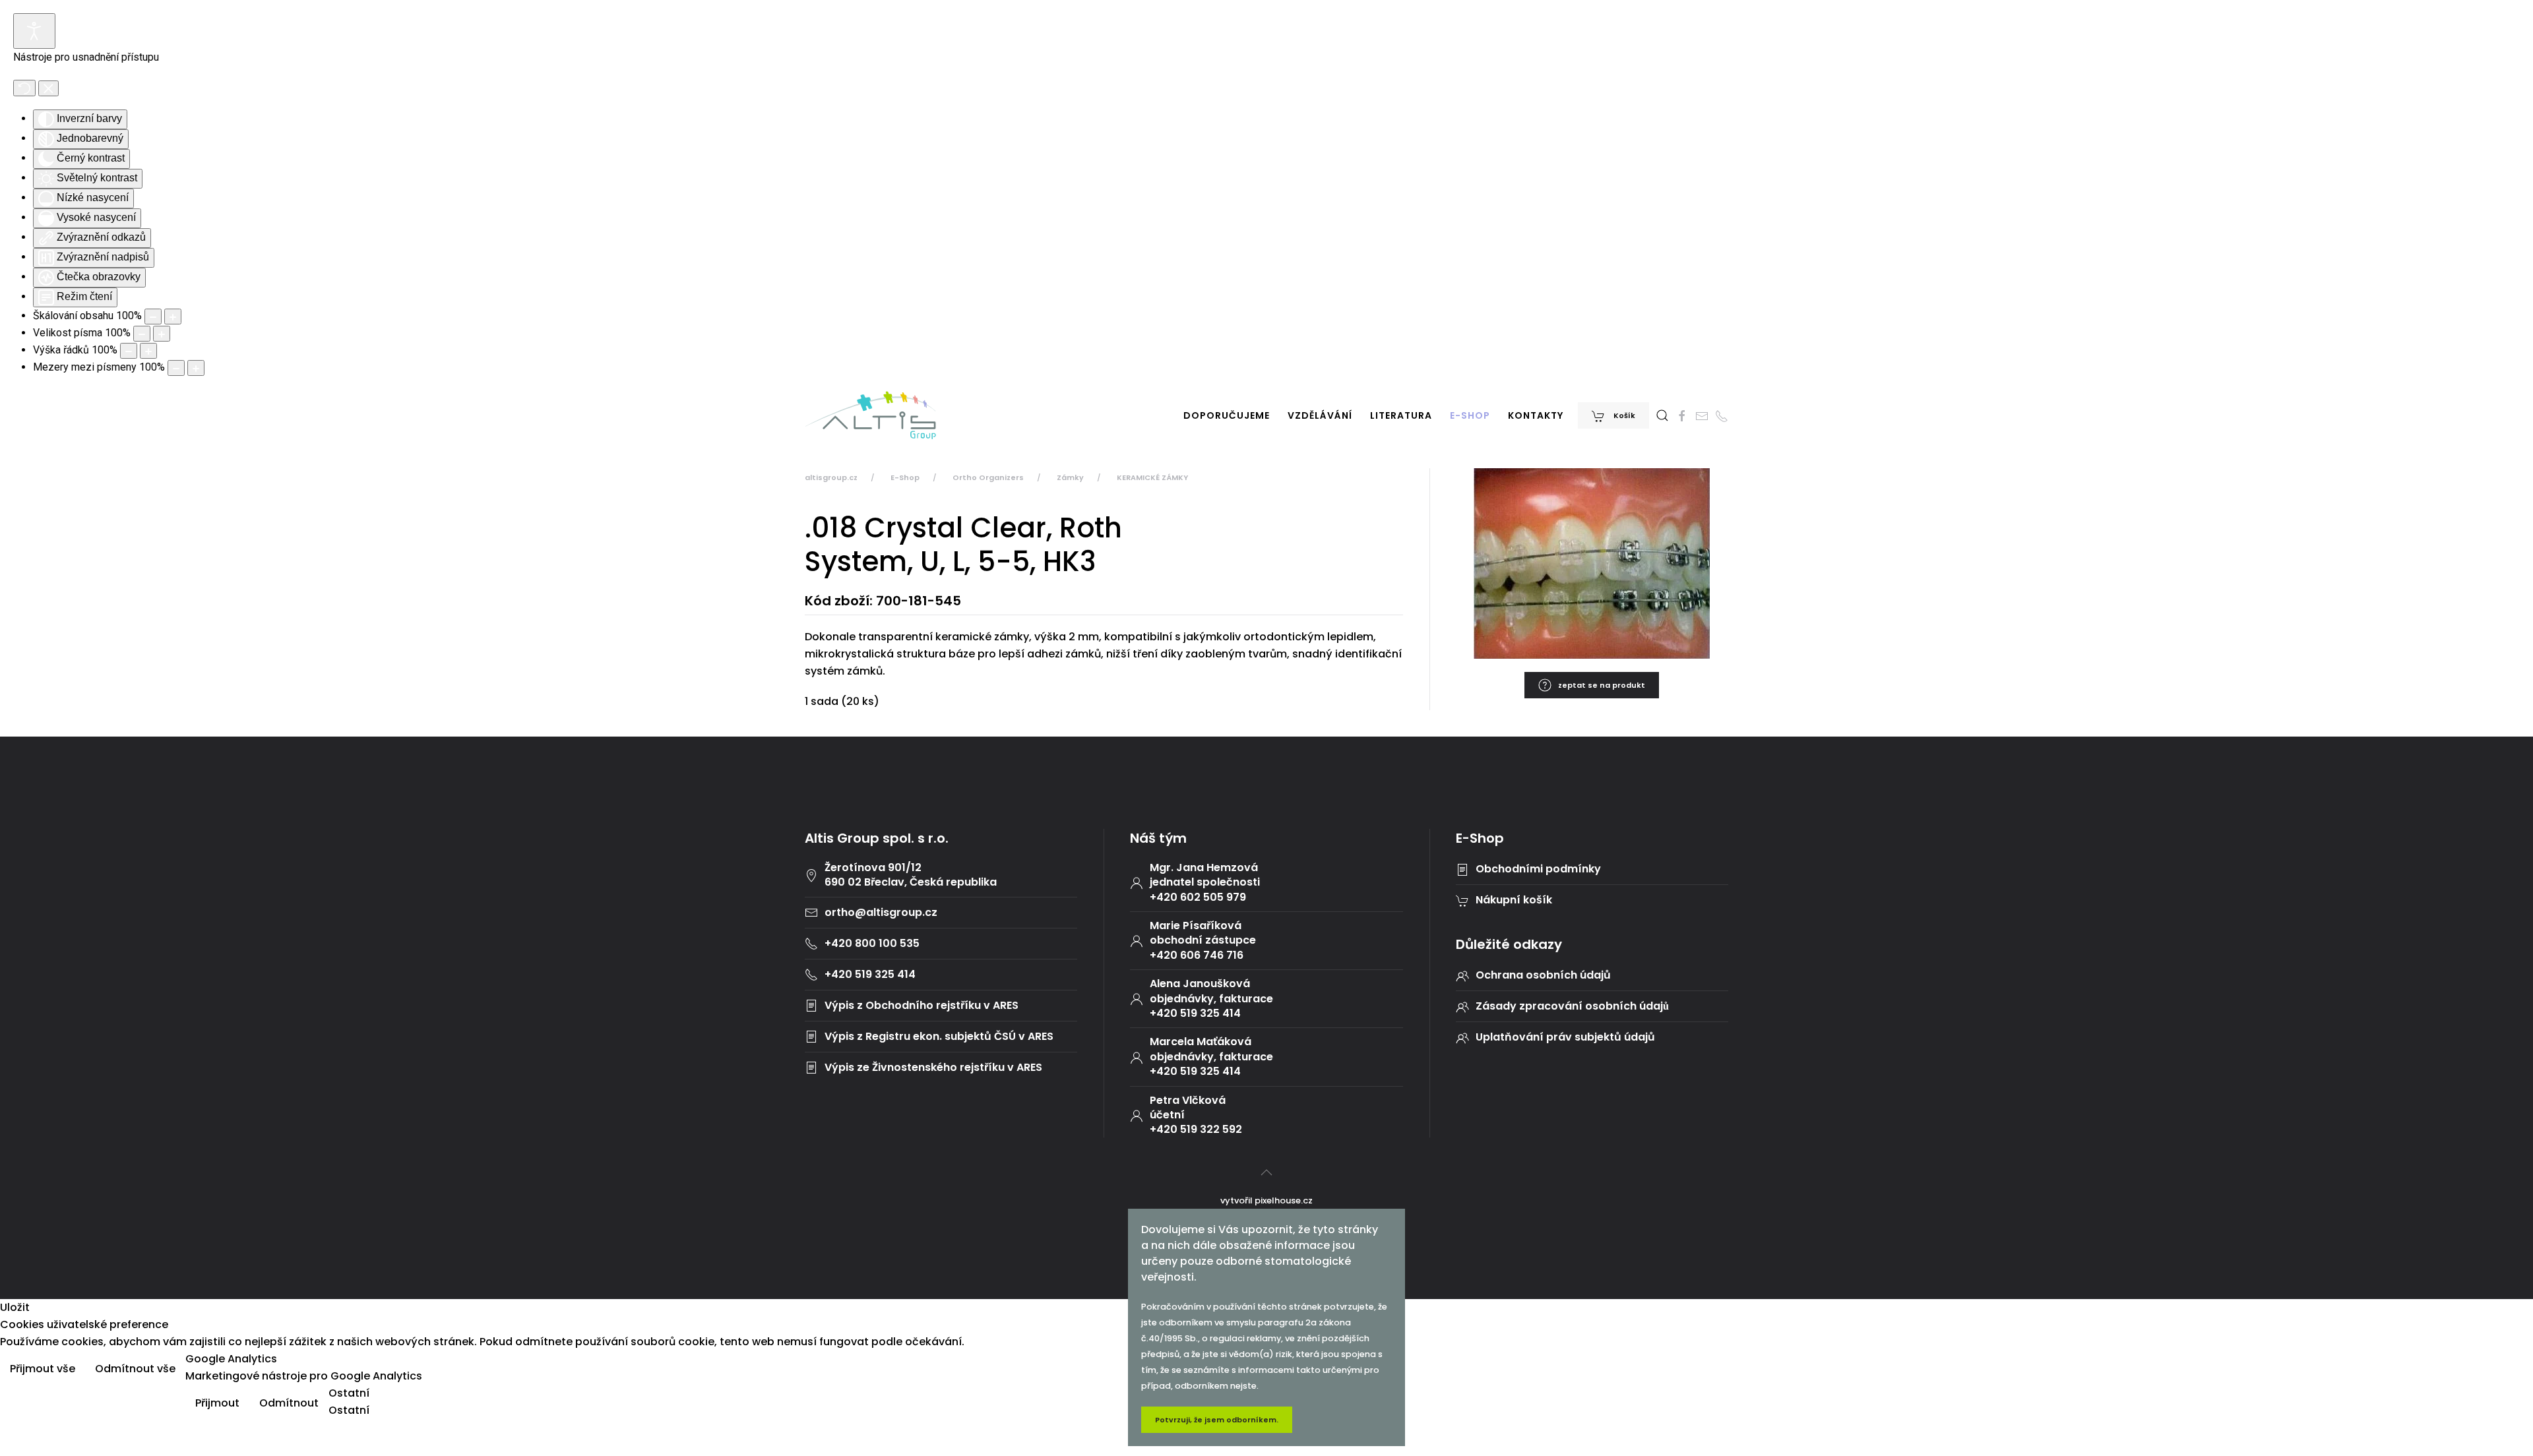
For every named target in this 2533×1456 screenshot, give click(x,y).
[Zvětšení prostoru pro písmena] (196, 368)
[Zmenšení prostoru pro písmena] (176, 368)
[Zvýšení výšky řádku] (148, 351)
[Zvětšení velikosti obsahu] (173, 317)
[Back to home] (871, 415)
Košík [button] (1623, 415)
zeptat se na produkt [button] (1602, 685)
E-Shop (1470, 415)
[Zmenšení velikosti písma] (142, 334)
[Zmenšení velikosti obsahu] (153, 317)
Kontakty (1536, 415)
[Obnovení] (24, 88)
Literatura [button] (1401, 415)
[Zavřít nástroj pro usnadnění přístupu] (48, 88)
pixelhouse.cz (1284, 1200)
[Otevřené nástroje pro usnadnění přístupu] (34, 31)
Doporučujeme (1227, 415)
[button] (1662, 415)
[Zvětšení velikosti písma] (162, 334)
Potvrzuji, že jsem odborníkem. (1217, 1420)
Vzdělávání (1320, 415)
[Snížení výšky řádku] (129, 351)
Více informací (2483, 1370)
